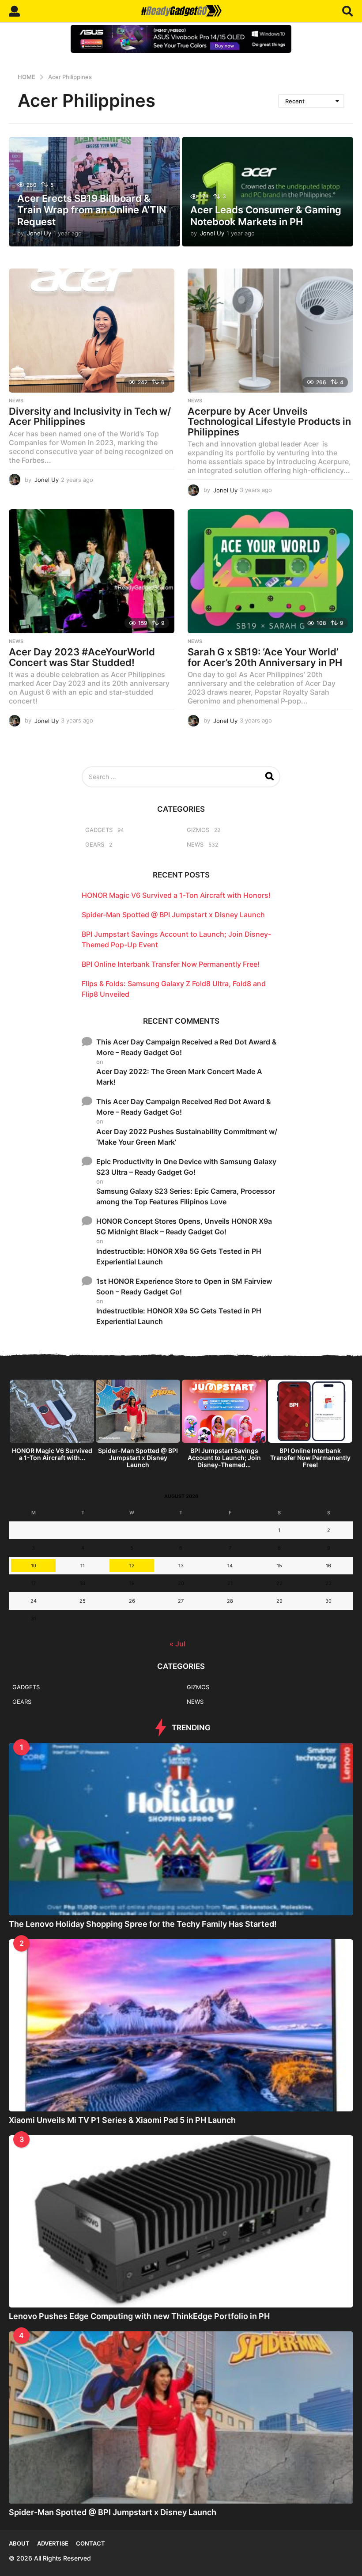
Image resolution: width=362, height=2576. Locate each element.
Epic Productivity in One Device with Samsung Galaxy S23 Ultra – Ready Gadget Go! (186, 1167)
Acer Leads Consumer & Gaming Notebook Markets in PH (266, 216)
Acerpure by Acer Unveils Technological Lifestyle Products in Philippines (269, 422)
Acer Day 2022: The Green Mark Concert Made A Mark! (179, 1077)
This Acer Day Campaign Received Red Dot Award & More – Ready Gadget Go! (184, 1107)
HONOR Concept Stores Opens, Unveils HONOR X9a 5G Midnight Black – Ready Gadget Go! (184, 1226)
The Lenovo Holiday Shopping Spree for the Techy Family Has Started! (143, 1924)
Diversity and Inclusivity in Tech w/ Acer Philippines (90, 416)
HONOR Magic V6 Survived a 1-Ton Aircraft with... (52, 1454)
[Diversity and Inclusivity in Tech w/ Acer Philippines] (92, 331)
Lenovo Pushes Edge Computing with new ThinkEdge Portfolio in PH (139, 2316)
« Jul (177, 1644)
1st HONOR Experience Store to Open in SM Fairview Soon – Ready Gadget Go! (184, 1286)
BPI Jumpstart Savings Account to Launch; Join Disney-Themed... (224, 1458)
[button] (14, 11)
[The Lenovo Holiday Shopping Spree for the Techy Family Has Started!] (181, 1829)
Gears (95, 844)
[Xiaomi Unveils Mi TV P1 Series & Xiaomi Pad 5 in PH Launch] (181, 2025)
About (19, 2543)
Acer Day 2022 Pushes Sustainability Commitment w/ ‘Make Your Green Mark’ (187, 1137)
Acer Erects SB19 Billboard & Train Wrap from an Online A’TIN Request (92, 210)
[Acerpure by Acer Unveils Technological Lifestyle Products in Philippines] (270, 331)
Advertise (53, 2543)
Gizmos (198, 830)
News (16, 401)
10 (34, 1566)
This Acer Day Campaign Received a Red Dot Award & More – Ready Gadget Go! (187, 1047)
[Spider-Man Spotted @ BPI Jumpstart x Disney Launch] (181, 2417)
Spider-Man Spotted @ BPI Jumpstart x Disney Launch (173, 915)
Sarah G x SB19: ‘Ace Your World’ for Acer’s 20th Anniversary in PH (265, 657)
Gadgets (99, 830)
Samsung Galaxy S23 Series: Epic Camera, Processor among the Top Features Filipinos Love (186, 1196)
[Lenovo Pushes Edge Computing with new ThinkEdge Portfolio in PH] (181, 2221)
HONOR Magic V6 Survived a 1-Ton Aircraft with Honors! (176, 895)
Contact (90, 2543)
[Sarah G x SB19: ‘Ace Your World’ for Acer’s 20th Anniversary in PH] (270, 571)
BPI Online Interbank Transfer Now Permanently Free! (171, 964)
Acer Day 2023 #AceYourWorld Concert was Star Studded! (82, 657)
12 (132, 1566)
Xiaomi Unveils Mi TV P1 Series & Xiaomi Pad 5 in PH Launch (122, 2120)
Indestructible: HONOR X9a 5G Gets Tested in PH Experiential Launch (179, 1256)
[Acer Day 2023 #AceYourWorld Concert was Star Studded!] (92, 571)
